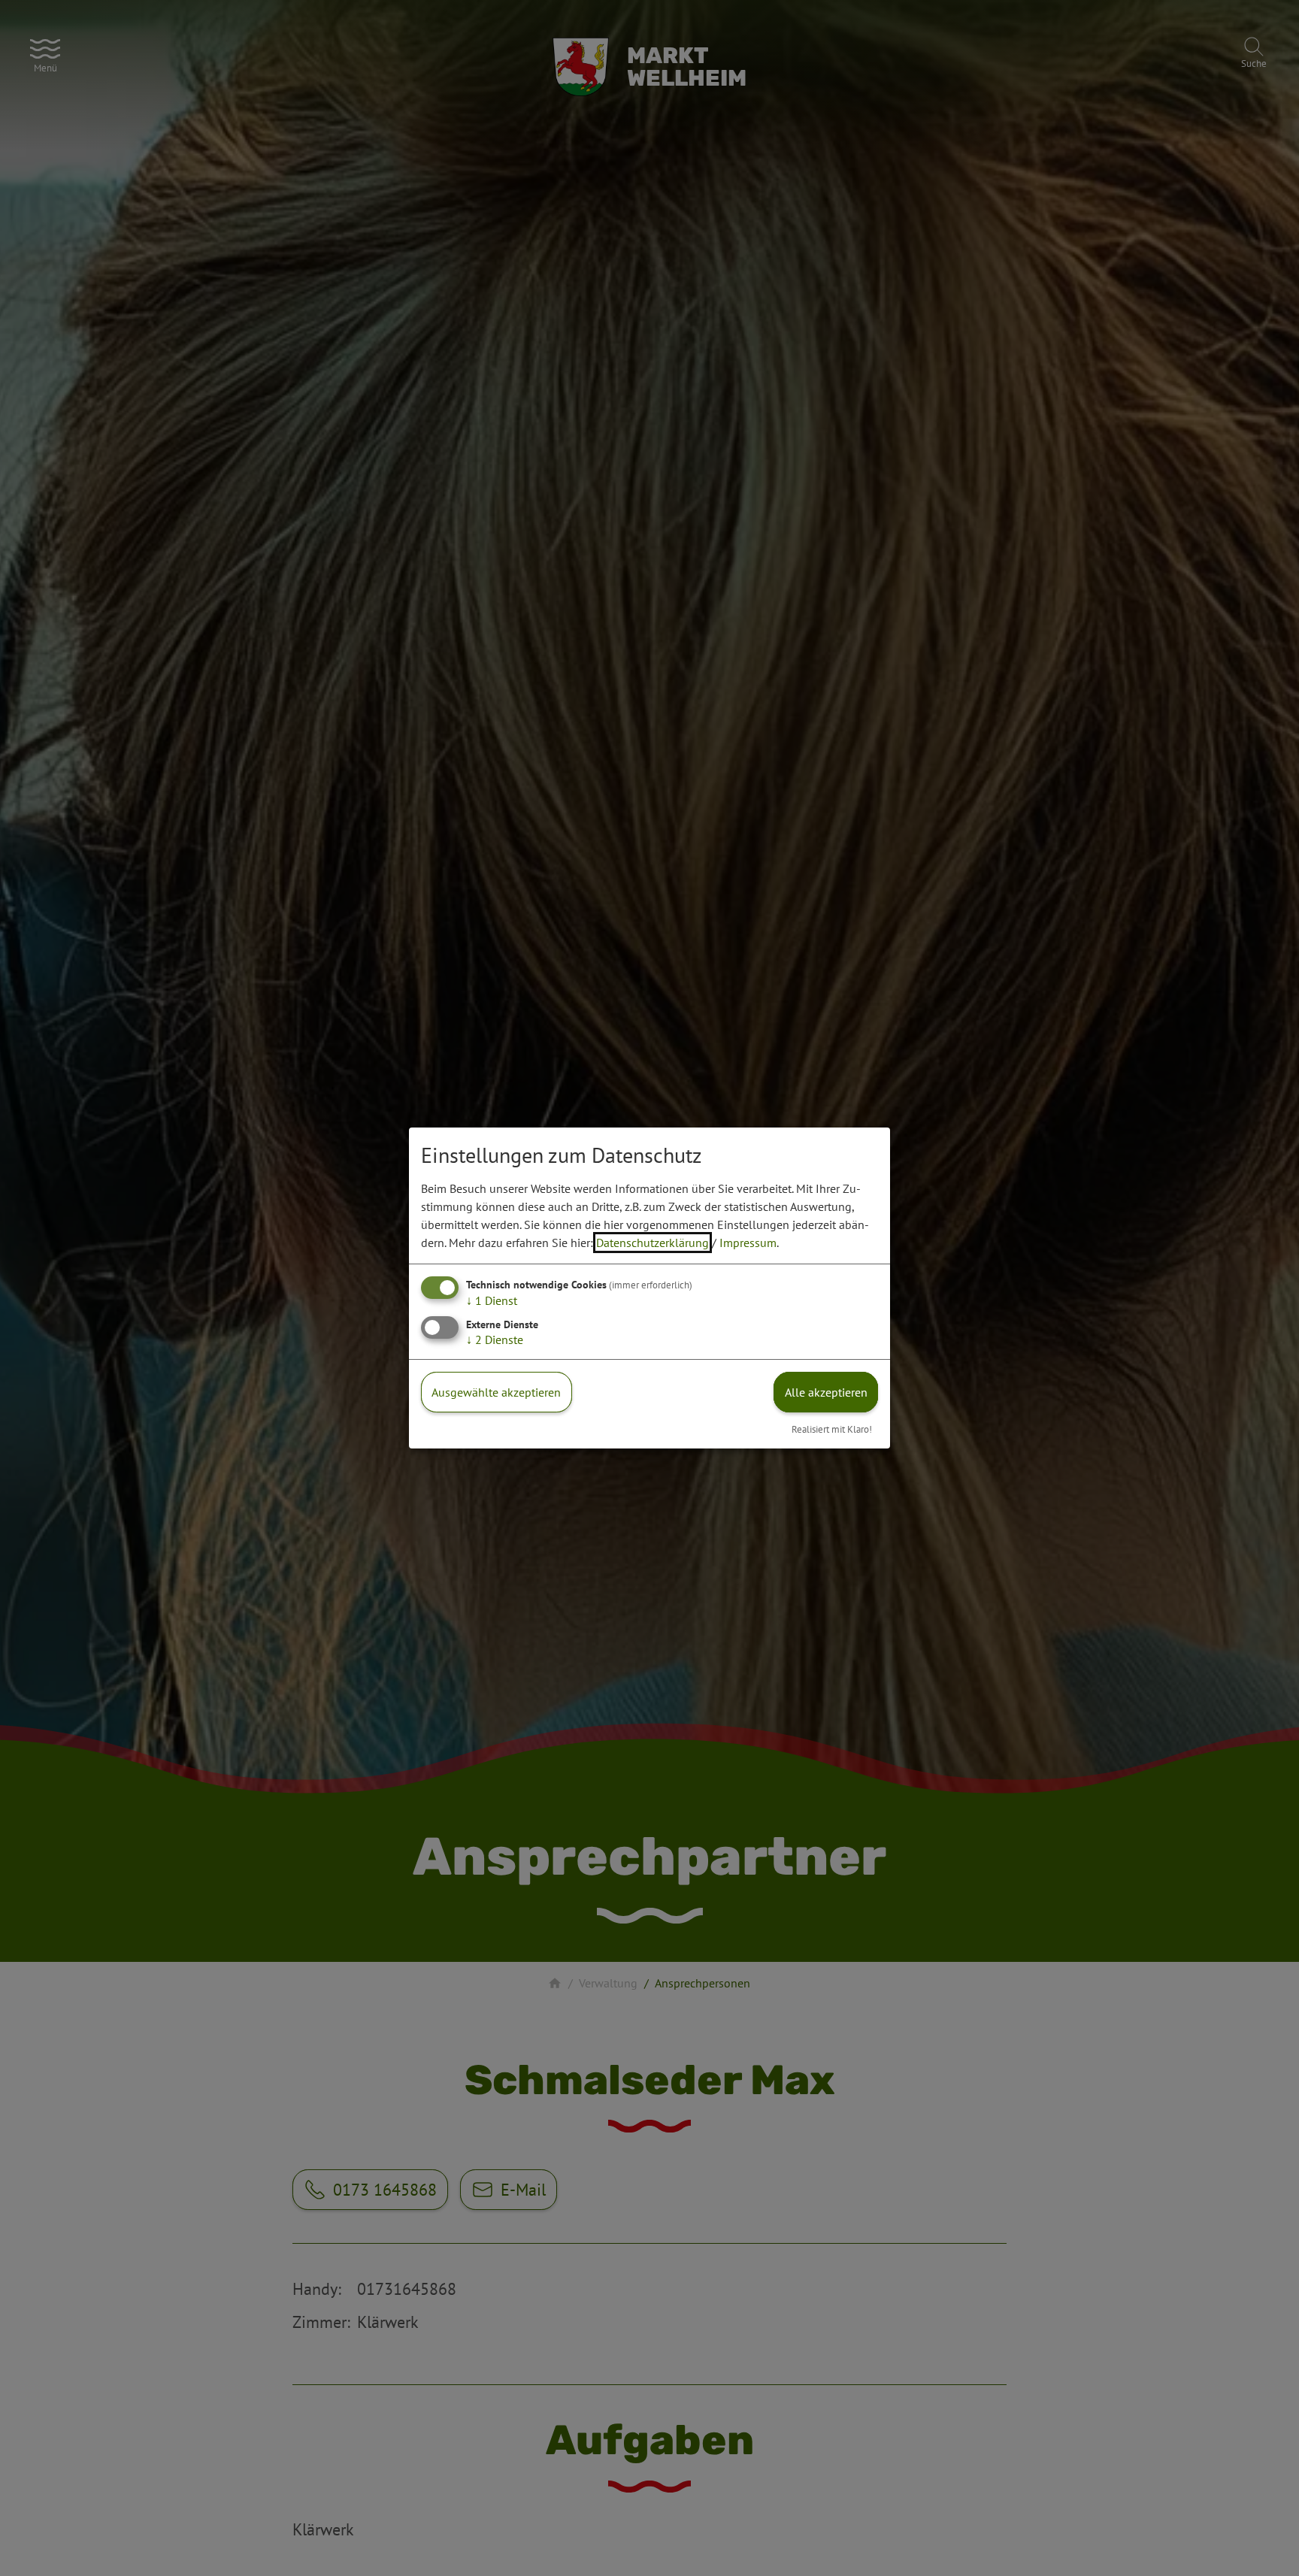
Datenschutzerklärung (653, 1243)
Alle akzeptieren (826, 1392)
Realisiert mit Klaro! (832, 1429)
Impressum (748, 1243)
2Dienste (495, 1339)
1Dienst (492, 1300)
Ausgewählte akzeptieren (496, 1392)
